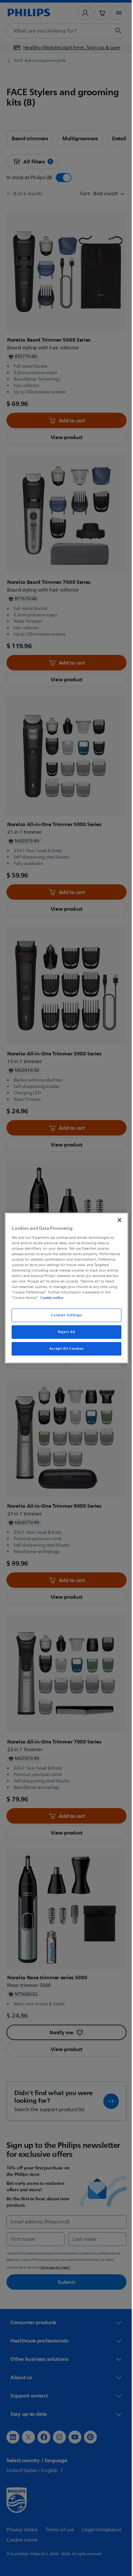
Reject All (64, 1332)
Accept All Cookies (64, 1349)
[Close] (116, 1220)
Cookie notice (101, 1298)
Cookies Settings (64, 1315)
